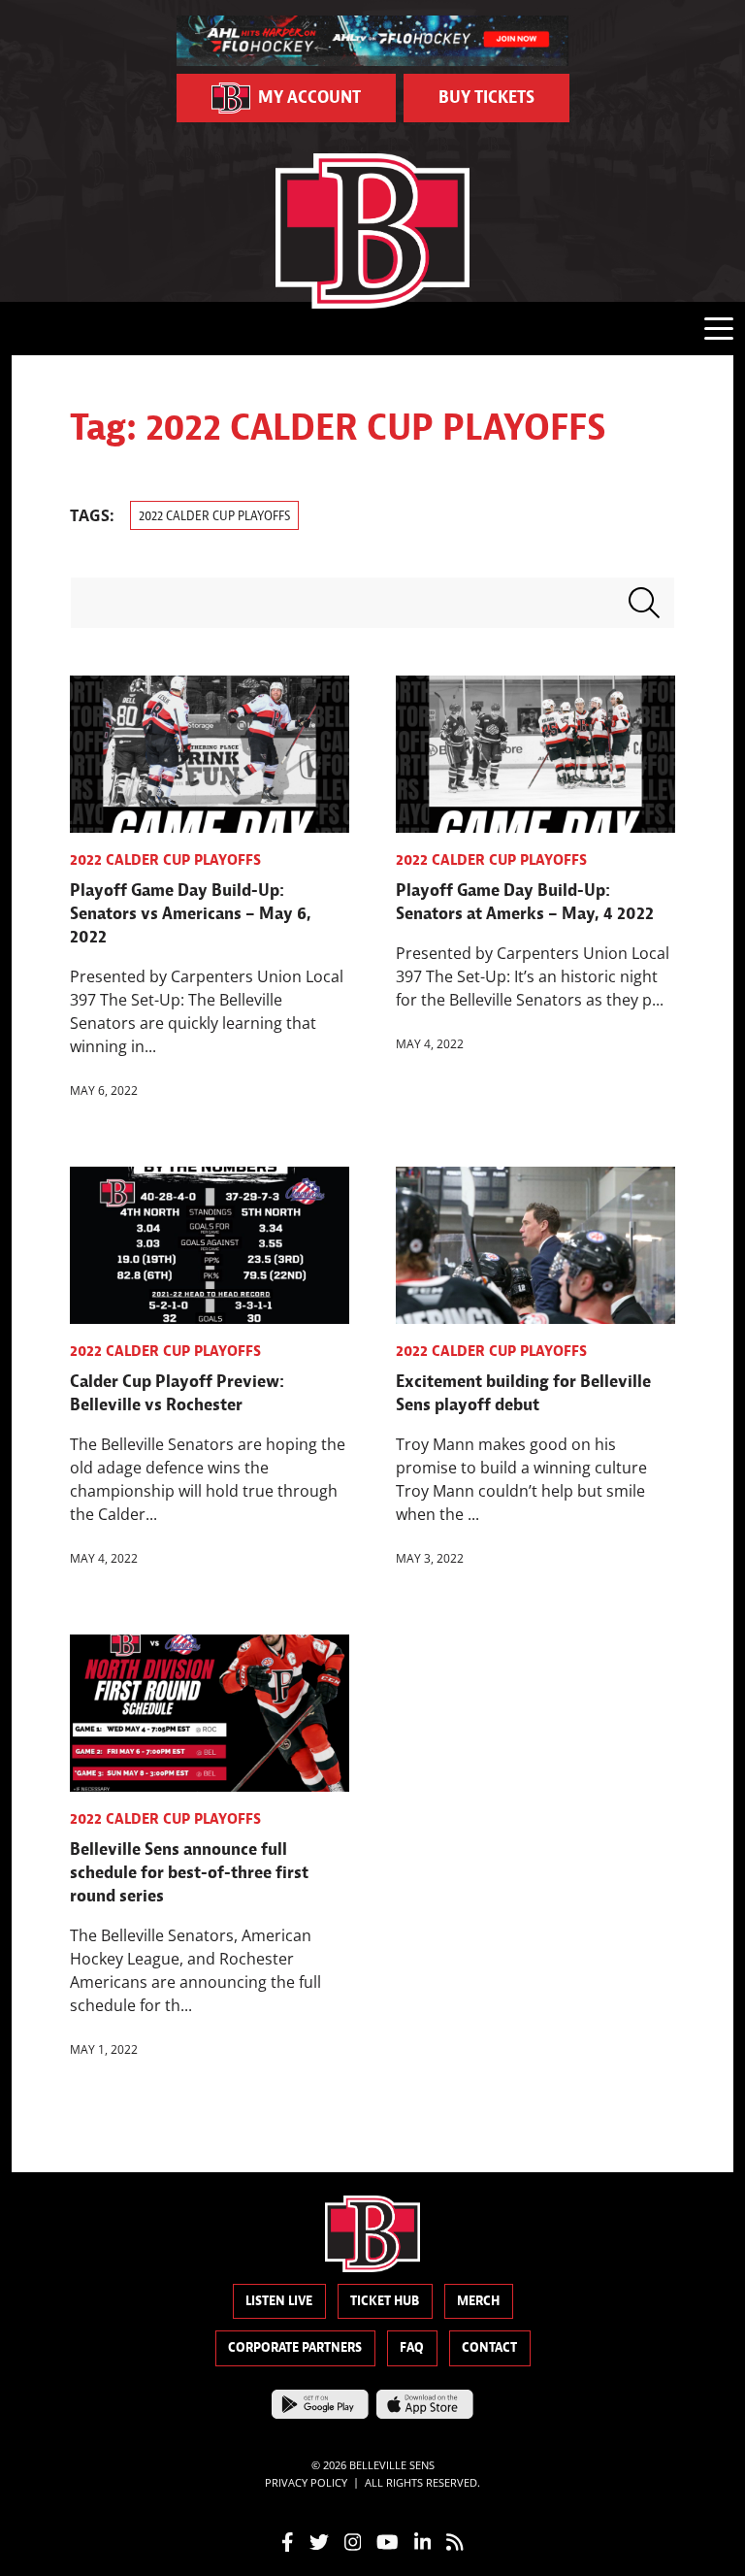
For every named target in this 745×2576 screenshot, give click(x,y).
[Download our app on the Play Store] (320, 2402)
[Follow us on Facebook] (288, 2541)
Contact (489, 2347)
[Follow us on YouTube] (388, 2541)
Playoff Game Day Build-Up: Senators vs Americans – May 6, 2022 (191, 914)
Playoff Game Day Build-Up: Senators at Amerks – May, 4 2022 (525, 902)
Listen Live (279, 2301)
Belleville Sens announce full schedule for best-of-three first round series (189, 1873)
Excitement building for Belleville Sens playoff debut (523, 1393)
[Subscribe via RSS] (455, 2541)
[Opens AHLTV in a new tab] (373, 39)
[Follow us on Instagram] (353, 2541)
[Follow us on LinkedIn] (423, 2541)
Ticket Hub (385, 2301)
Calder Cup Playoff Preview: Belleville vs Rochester (177, 1393)
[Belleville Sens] (372, 231)
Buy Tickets (486, 98)
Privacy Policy (306, 2481)
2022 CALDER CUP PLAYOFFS (214, 516)
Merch (478, 2301)
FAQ (412, 2347)
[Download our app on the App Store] (425, 2402)
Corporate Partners (295, 2347)
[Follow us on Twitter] (319, 2541)
